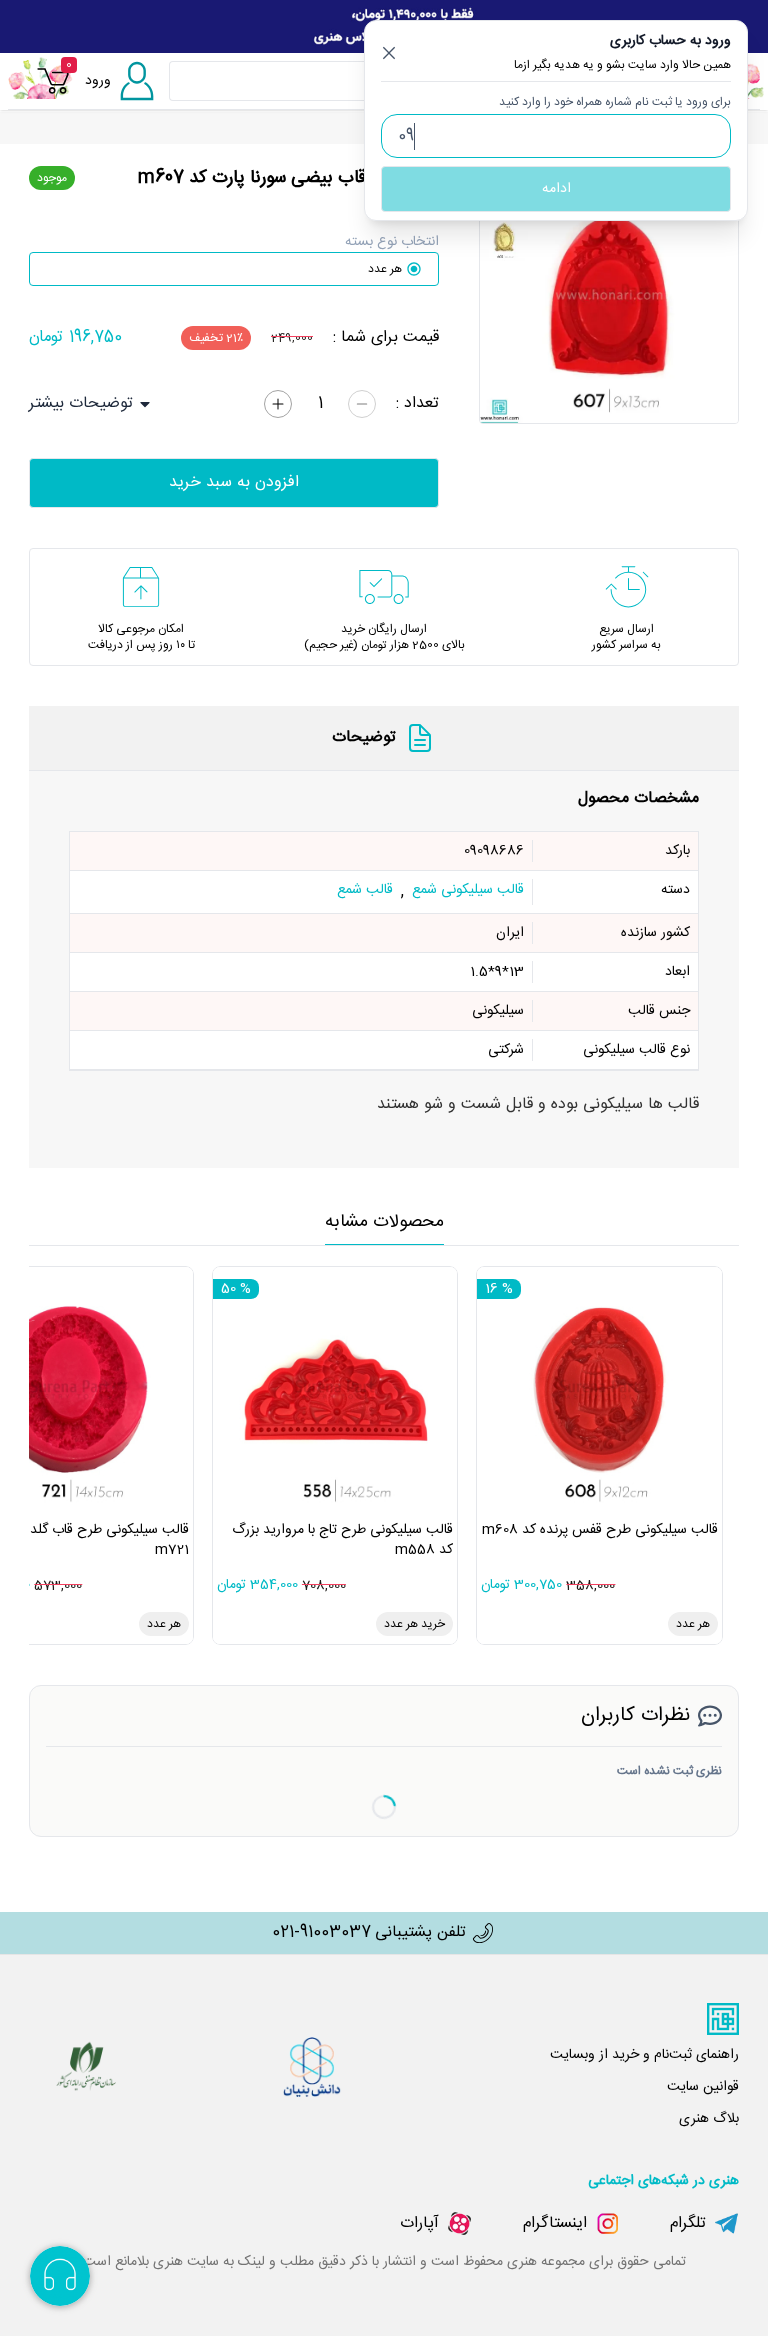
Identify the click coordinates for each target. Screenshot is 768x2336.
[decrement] (362, 404)
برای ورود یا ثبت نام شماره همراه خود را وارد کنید (615, 102)
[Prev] (504, 294)
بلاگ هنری (709, 2119)
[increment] (278, 404)
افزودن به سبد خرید (234, 482)
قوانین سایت (703, 2087)
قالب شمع (365, 891)
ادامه (556, 189)
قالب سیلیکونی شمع (468, 891)
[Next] (714, 294)
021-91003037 (321, 1933)
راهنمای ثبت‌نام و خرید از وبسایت (644, 2055)
